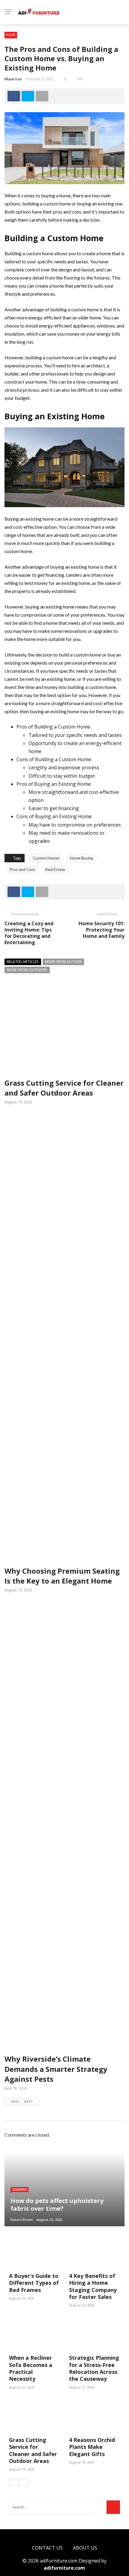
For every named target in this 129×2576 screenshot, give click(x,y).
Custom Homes (46, 858)
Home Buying (81, 858)
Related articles (23, 962)
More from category (27, 970)
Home (11, 35)
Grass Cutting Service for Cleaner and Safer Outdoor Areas (64, 1088)
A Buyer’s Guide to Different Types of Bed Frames (34, 2283)
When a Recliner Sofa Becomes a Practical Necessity (31, 2368)
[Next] (24, 2482)
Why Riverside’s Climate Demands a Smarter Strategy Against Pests (56, 2069)
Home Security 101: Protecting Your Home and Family (102, 930)
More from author (63, 962)
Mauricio (13, 79)
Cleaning (19, 2189)
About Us (85, 2548)
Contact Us (47, 2548)
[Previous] (13, 2482)
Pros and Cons (22, 869)
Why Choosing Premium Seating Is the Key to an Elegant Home (62, 1576)
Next (28, 2101)
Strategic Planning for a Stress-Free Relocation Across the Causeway (94, 2368)
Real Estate (55, 869)
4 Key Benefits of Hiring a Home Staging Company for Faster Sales (93, 2286)
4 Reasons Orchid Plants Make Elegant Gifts (92, 2447)
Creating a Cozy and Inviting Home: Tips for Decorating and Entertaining (29, 933)
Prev (15, 2101)
